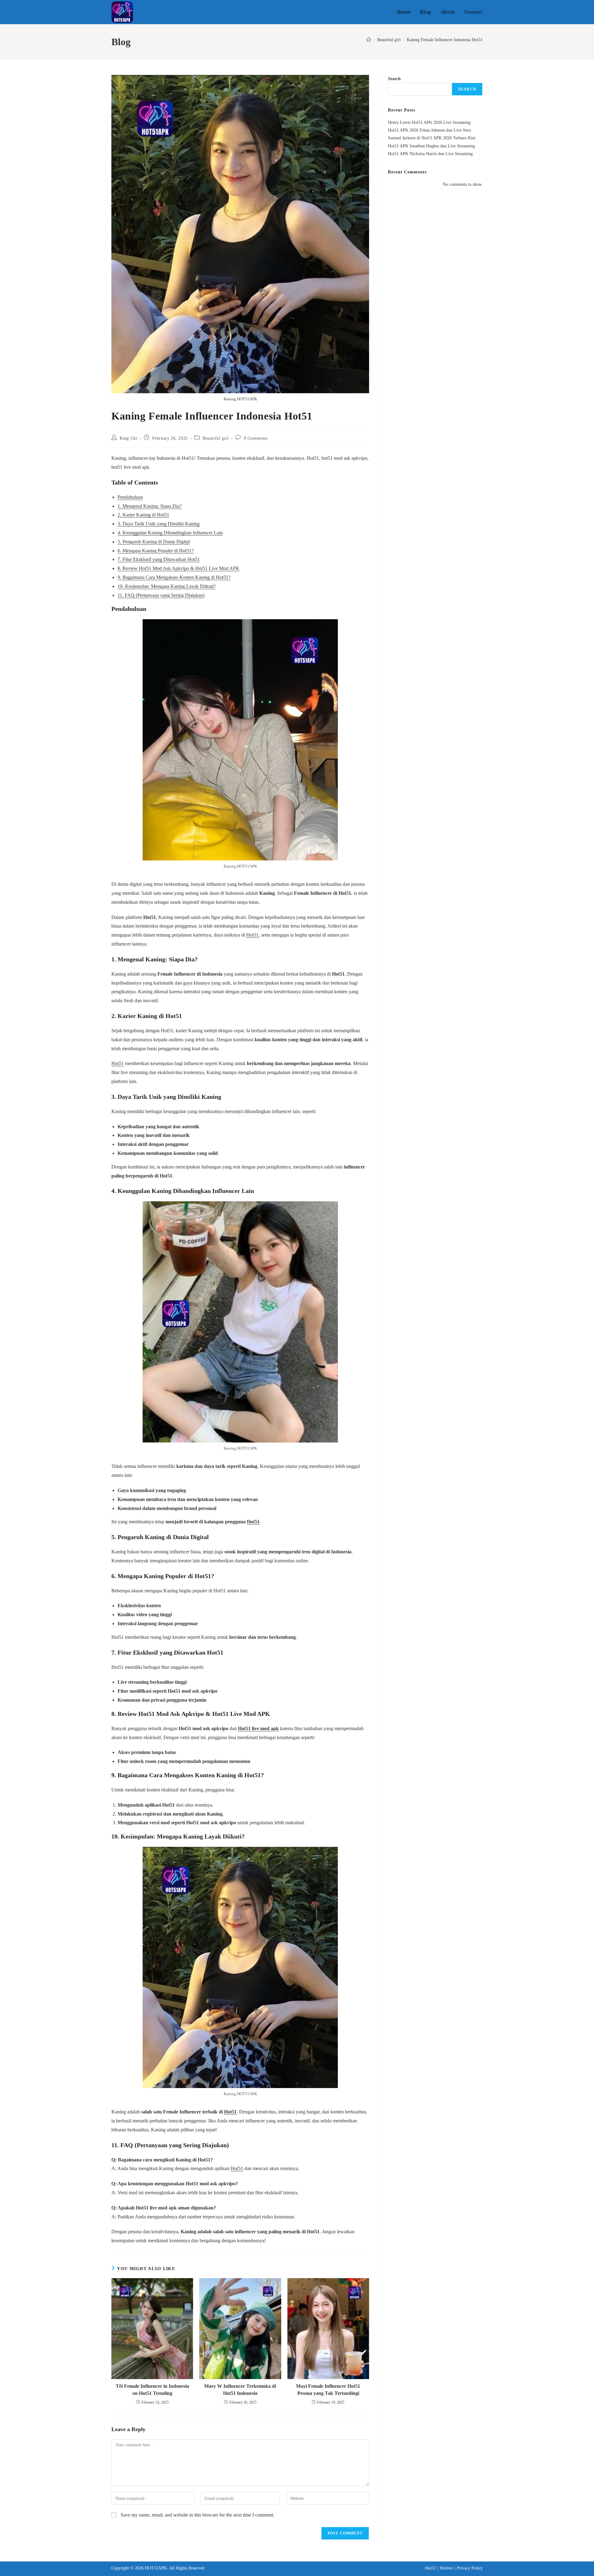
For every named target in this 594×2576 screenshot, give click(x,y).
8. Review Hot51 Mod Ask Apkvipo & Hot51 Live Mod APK (179, 568)
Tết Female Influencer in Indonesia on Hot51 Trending (152, 2389)
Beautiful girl (216, 438)
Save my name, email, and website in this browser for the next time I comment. (198, 2515)
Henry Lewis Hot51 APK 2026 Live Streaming (429, 122)
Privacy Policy (470, 2568)
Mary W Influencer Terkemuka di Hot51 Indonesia (240, 2389)
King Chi (129, 438)
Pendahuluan (130, 497)
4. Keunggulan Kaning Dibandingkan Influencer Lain (170, 533)
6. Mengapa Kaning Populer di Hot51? (156, 551)
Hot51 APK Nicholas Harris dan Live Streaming (430, 154)
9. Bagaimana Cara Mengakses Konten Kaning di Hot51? (174, 577)
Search (394, 79)
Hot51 (252, 935)
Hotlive (446, 2568)
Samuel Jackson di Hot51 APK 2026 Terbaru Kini (432, 138)
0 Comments (256, 438)
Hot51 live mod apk (258, 1728)
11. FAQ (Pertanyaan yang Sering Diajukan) (161, 595)
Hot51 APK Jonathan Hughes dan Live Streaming (431, 146)
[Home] (369, 40)
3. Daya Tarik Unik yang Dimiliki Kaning (159, 524)
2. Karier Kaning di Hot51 (143, 515)
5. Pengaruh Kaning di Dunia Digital (154, 542)
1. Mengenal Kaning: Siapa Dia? (150, 506)
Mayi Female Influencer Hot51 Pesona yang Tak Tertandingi (328, 2389)
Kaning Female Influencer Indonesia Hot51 (445, 40)
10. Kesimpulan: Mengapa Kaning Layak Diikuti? (167, 586)
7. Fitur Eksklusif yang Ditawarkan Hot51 (159, 559)
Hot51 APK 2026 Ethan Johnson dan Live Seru (429, 130)
